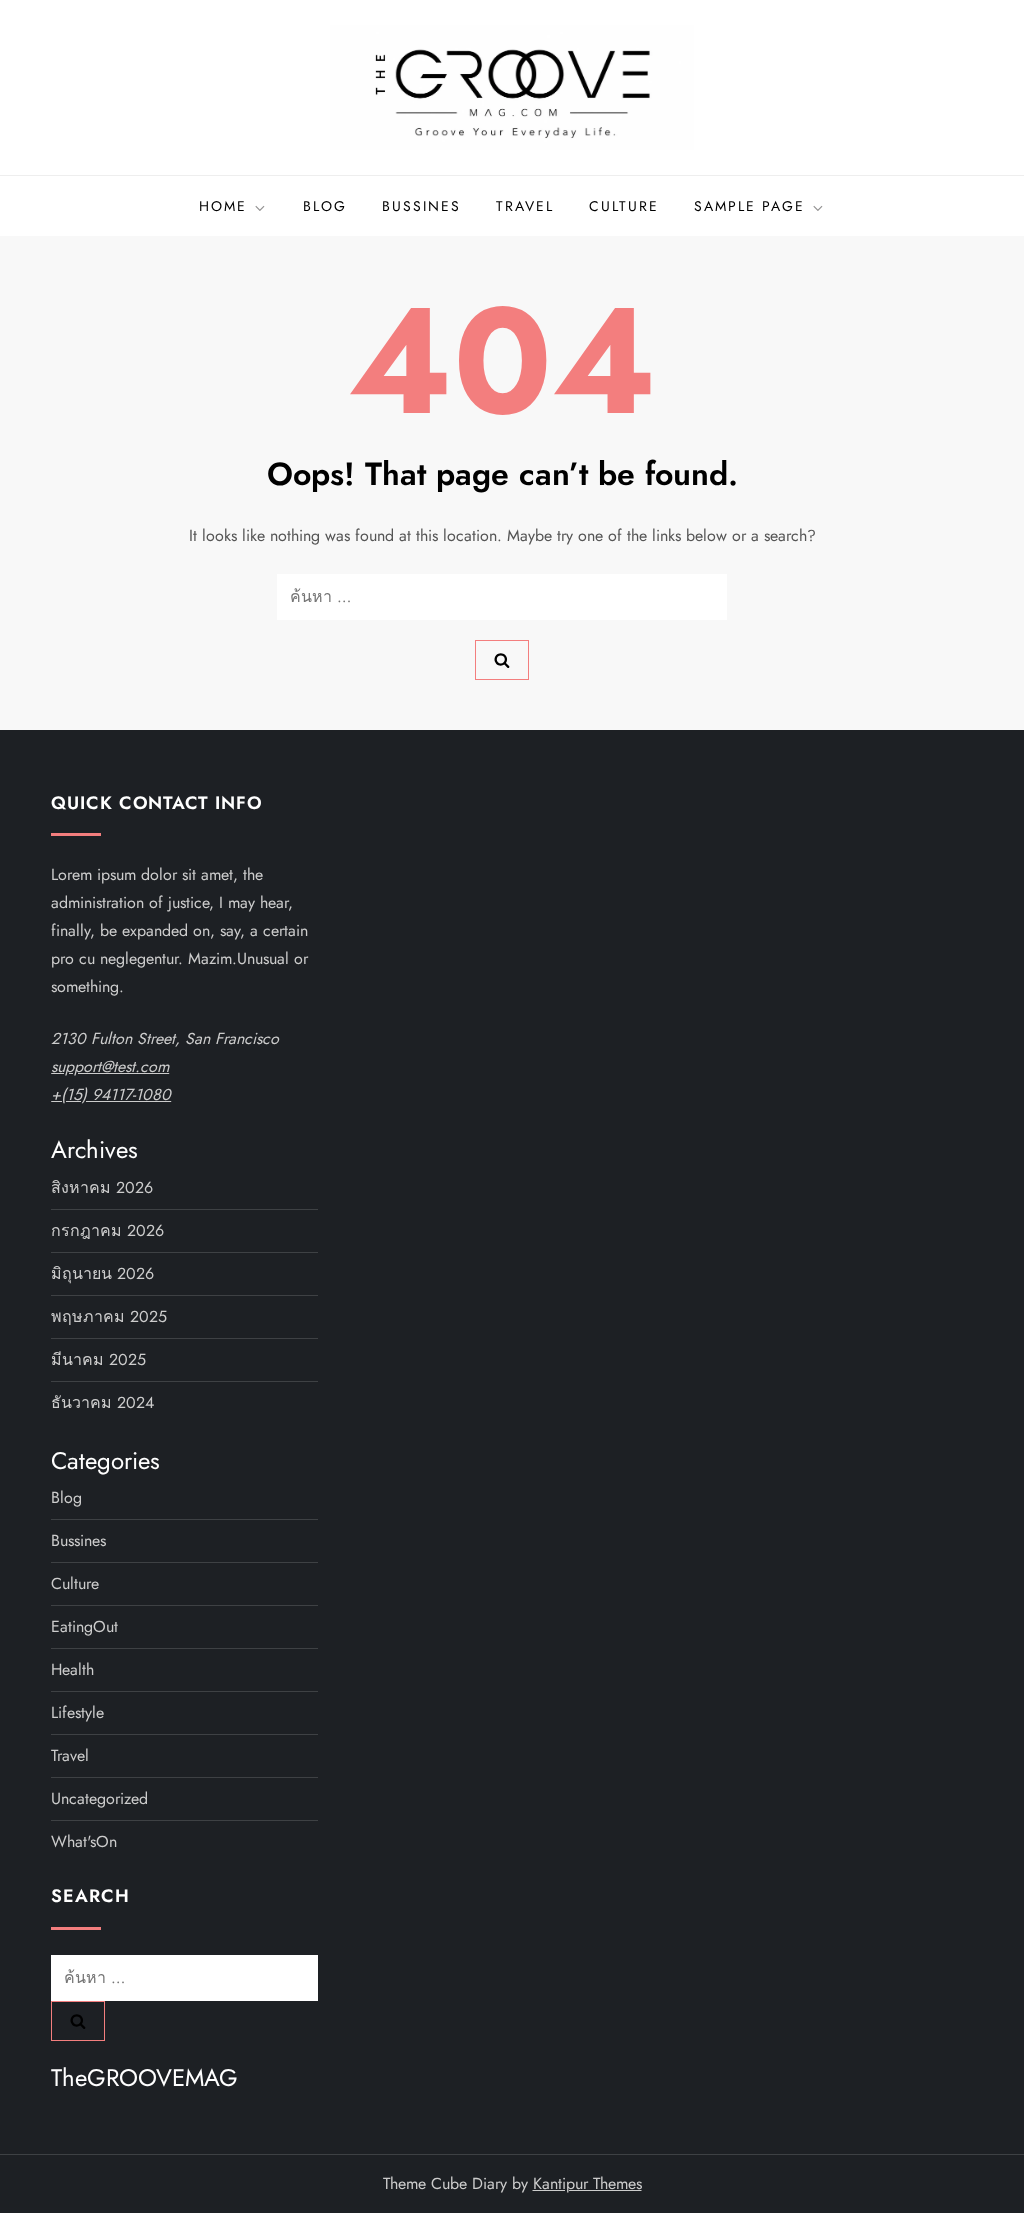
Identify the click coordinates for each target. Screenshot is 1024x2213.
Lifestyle (77, 1712)
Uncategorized (99, 1798)
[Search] (502, 660)
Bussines (421, 206)
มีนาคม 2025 (98, 1359)
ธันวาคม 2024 (102, 1402)
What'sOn (84, 1841)
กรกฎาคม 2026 (107, 1230)
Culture (624, 206)
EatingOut (84, 1626)
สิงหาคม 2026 (102, 1187)
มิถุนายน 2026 (102, 1273)
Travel (525, 206)
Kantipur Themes (587, 2183)
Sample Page (749, 206)
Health (72, 1669)
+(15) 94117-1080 (111, 1094)
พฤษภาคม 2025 (109, 1316)
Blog (325, 206)
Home (223, 206)
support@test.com (110, 1066)
